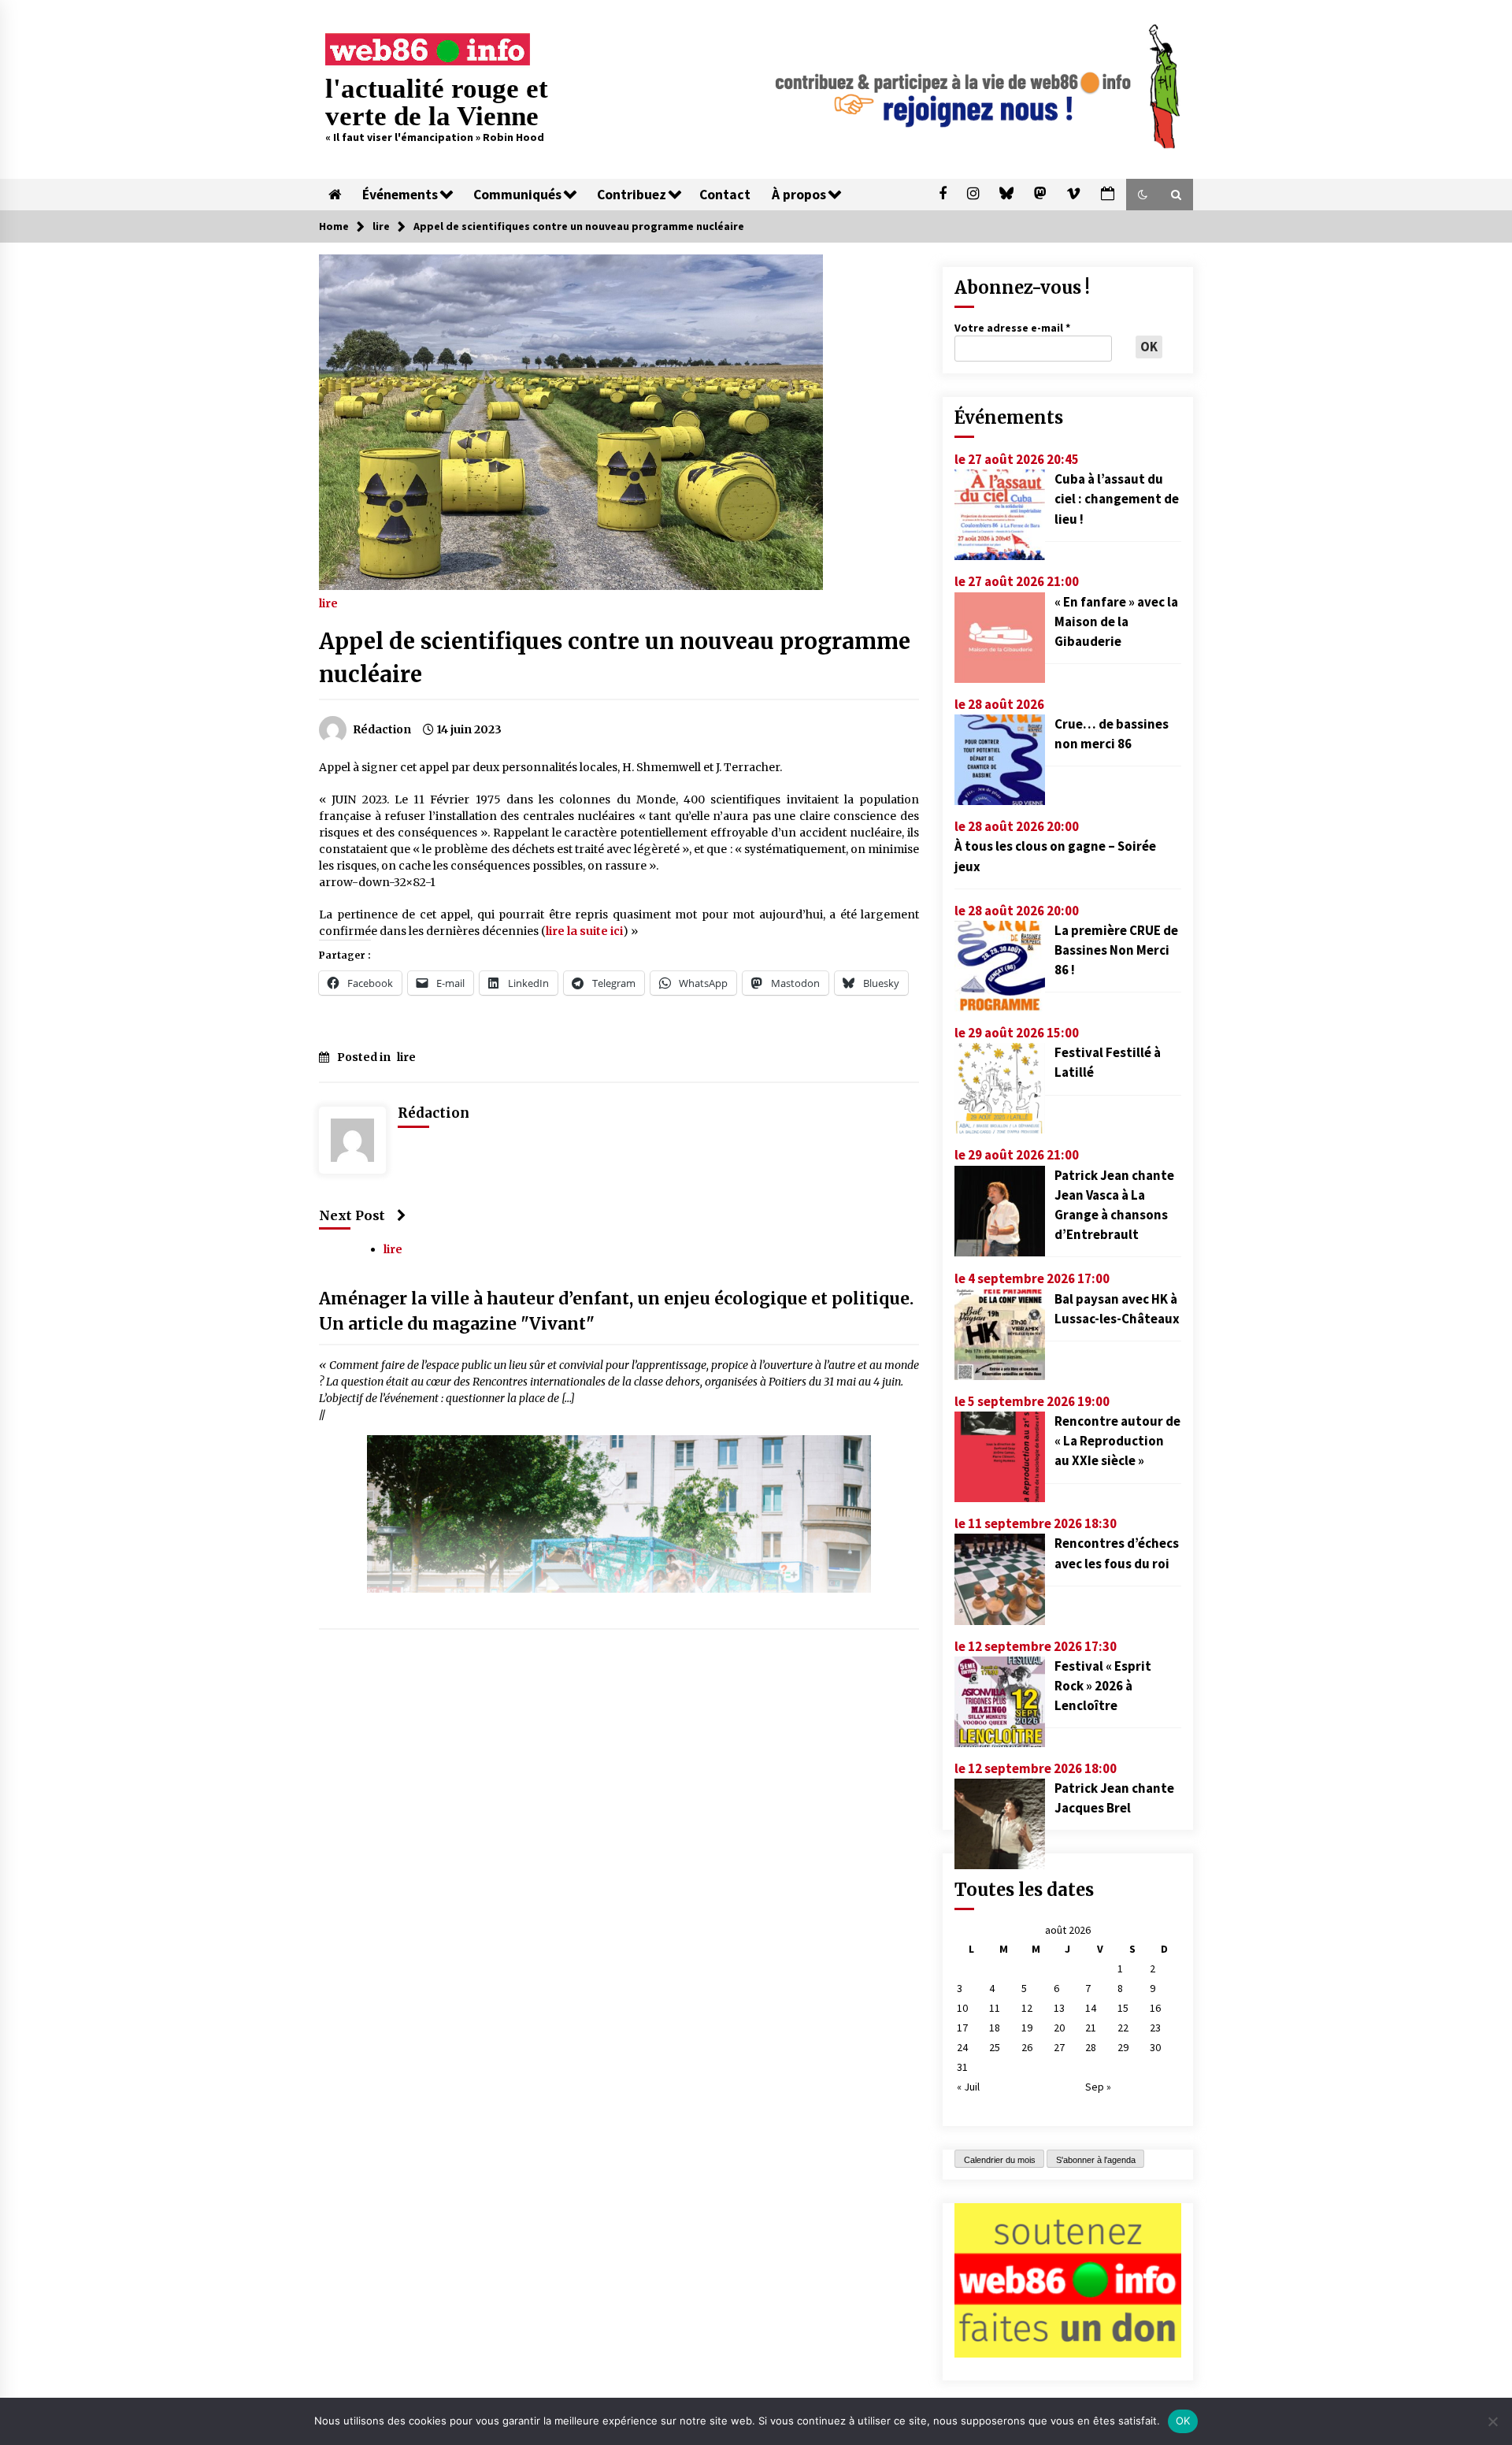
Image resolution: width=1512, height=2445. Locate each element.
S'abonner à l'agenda (1096, 2160)
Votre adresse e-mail (1012, 328)
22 (1123, 2028)
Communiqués (517, 195)
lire (328, 603)
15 (1123, 2008)
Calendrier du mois (1000, 2160)
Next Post (352, 1215)
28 (1091, 2047)
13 (1059, 2008)
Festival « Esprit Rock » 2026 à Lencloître (1103, 1686)
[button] (1143, 195)
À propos (799, 195)
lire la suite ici (584, 931)
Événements (400, 195)
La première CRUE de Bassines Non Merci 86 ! (1116, 950)
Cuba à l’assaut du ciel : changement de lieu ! (1117, 499)
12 (1027, 2008)
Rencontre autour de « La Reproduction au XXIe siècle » (1117, 1441)
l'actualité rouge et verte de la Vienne (437, 102)
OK (1183, 2421)
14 (1091, 2008)
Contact (725, 195)
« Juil (968, 2087)
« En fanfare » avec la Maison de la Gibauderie (1116, 621)
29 (1123, 2047)
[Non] (1492, 2421)
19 (1027, 2028)
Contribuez (632, 195)
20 (1059, 2028)
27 (1059, 2047)
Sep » (1098, 2087)
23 (1155, 2028)
